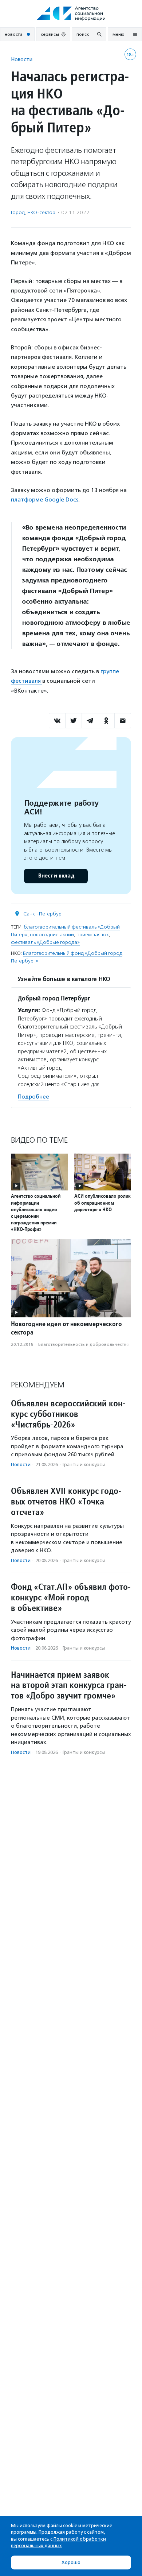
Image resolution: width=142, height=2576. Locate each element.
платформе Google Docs (45, 499)
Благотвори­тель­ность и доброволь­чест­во (84, 1344)
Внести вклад (56, 876)
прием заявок (93, 935)
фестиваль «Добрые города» (45, 942)
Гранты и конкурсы (84, 1465)
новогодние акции (52, 935)
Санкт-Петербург (44, 914)
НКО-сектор (41, 212)
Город (18, 212)
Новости (22, 59)
